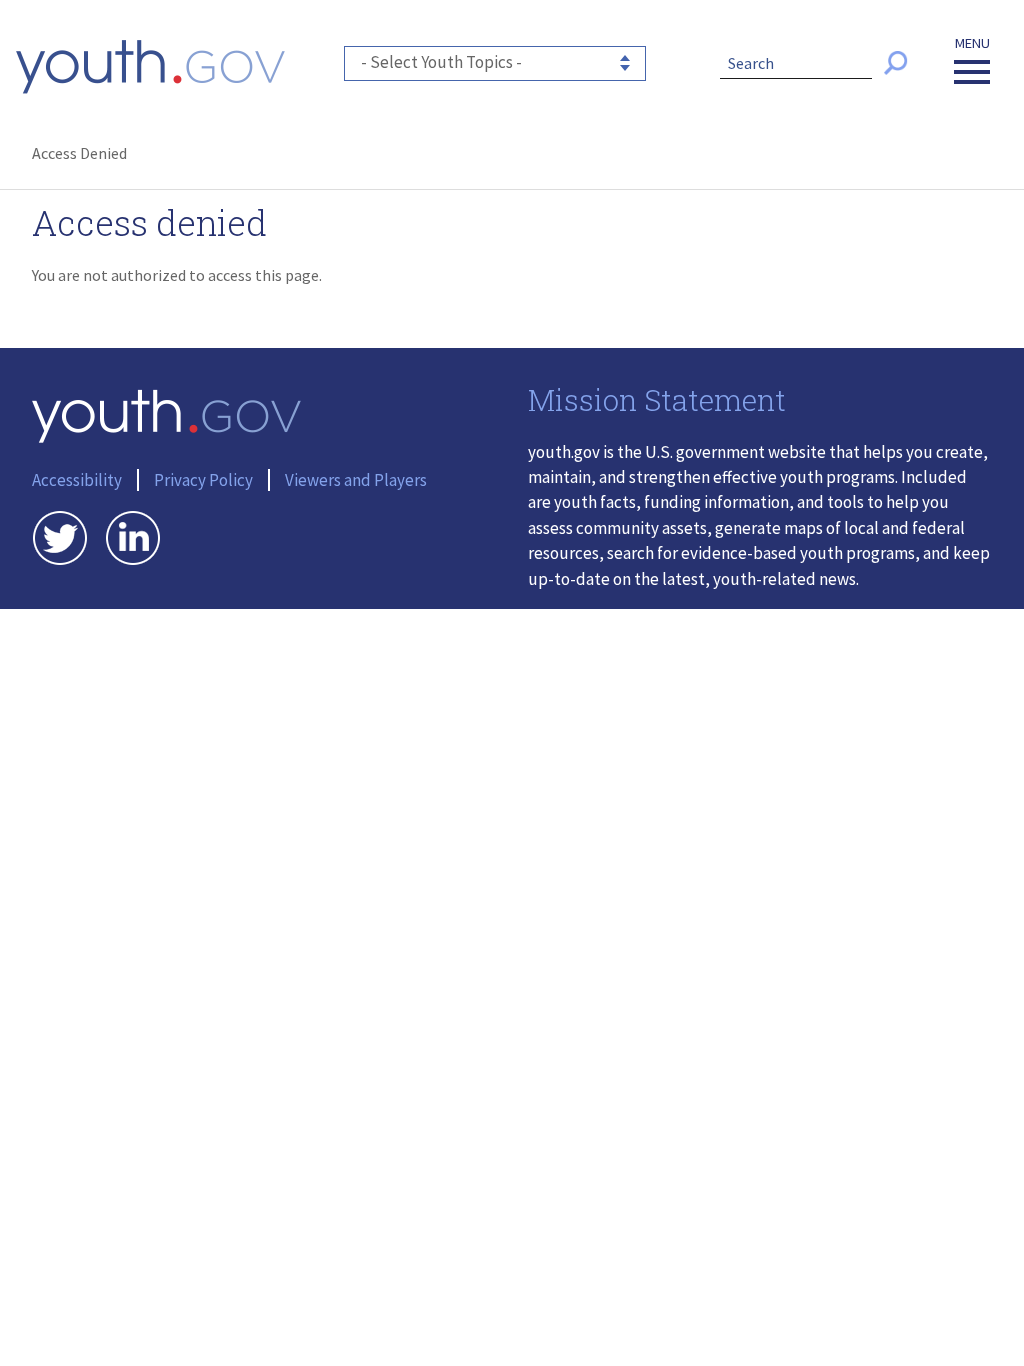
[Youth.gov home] (150, 67)
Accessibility (77, 480)
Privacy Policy (203, 480)
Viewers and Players (356, 480)
